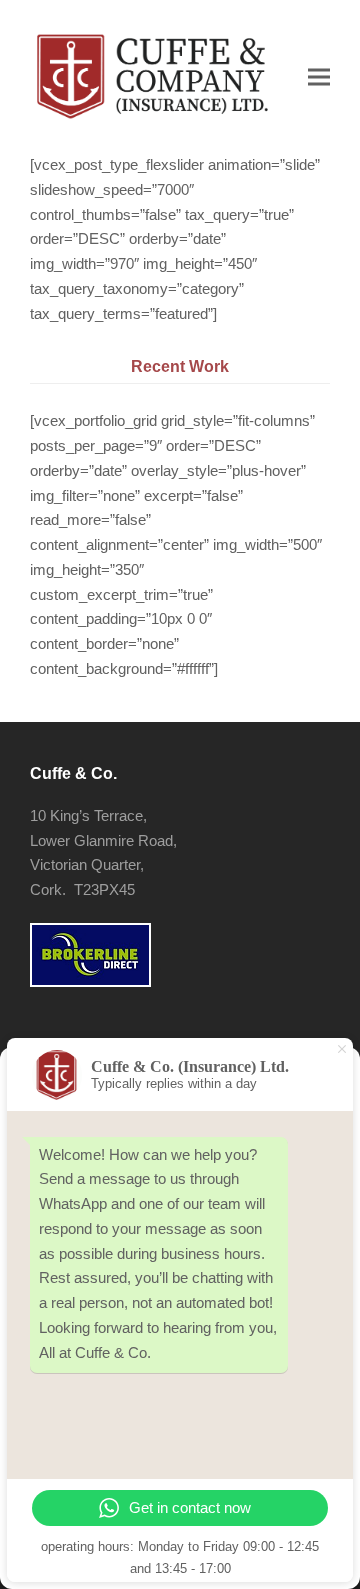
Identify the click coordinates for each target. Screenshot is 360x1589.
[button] (319, 76)
